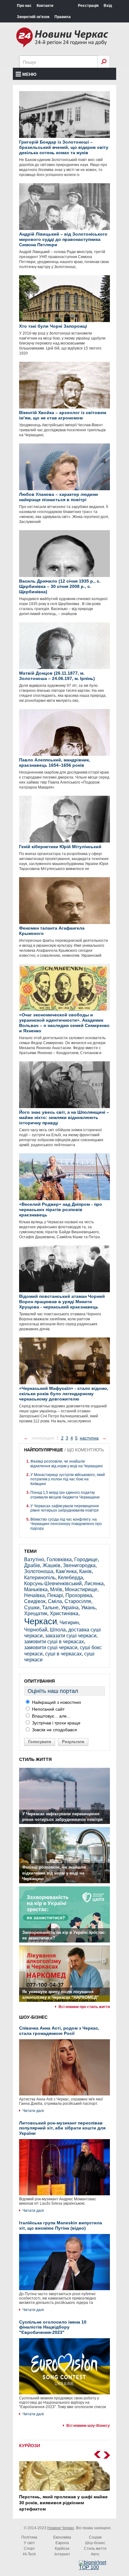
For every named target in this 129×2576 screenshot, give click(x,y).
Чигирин (69, 1623)
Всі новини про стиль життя (84, 2007)
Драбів (32, 1565)
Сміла (55, 1601)
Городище (86, 1559)
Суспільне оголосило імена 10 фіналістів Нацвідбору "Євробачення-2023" (53, 2327)
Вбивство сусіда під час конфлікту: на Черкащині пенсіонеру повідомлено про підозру (66, 1524)
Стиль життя (95, 2549)
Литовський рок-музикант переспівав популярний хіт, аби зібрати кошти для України (62, 2128)
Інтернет (62, 2554)
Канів (85, 1571)
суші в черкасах (63, 1654)
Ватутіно (34, 1559)
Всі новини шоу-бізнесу (88, 2426)
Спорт (29, 2549)
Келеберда (70, 1578)
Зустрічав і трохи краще (56, 1723)
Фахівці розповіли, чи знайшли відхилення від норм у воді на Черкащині (67, 1464)
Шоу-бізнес (95, 2543)
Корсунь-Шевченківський (53, 1584)
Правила (63, 17)
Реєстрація (88, 6)
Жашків (52, 1565)
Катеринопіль (40, 1578)
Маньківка (36, 1589)
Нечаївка (34, 1595)
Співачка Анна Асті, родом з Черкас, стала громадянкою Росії (59, 2031)
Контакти (45, 6)
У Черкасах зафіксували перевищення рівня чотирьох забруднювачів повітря (65, 1508)
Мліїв (56, 1589)
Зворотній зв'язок (33, 17)
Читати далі (33, 2111)
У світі (29, 2543)
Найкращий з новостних (56, 1702)
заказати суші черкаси (71, 1636)
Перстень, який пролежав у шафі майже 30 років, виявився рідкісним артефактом (63, 2503)
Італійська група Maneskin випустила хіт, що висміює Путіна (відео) (61, 2225)
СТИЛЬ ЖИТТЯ (35, 1759)
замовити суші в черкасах (54, 1642)
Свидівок (35, 1601)
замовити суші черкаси (51, 1647)
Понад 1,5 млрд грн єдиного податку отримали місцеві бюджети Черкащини (65, 1495)
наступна (89, 1438)
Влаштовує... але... (51, 1716)
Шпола (58, 1630)
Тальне (50, 1608)
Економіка (62, 2537)
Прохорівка (79, 1595)
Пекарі (55, 1595)
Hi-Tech (29, 2554)
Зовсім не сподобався (54, 1730)
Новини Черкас (61, 2528)
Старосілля (78, 1601)
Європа (62, 2543)
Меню (29, 74)
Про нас (24, 6)
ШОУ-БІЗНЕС (33, 2017)
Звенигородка (79, 1565)
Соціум (95, 2537)
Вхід (108, 6)
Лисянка (94, 1584)
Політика (29, 2537)
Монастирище (81, 1589)
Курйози (62, 2549)
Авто (95, 2554)
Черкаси (41, 1621)
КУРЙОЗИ (30, 2446)
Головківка (59, 1559)
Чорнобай (36, 1630)
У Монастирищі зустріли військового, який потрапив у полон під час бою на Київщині (68, 1479)
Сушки (32, 1608)
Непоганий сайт (48, 1709)
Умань (88, 1608)
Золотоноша (39, 1571)
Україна (70, 1608)
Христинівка (64, 1613)
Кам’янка (66, 1571)
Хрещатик (36, 1613)
